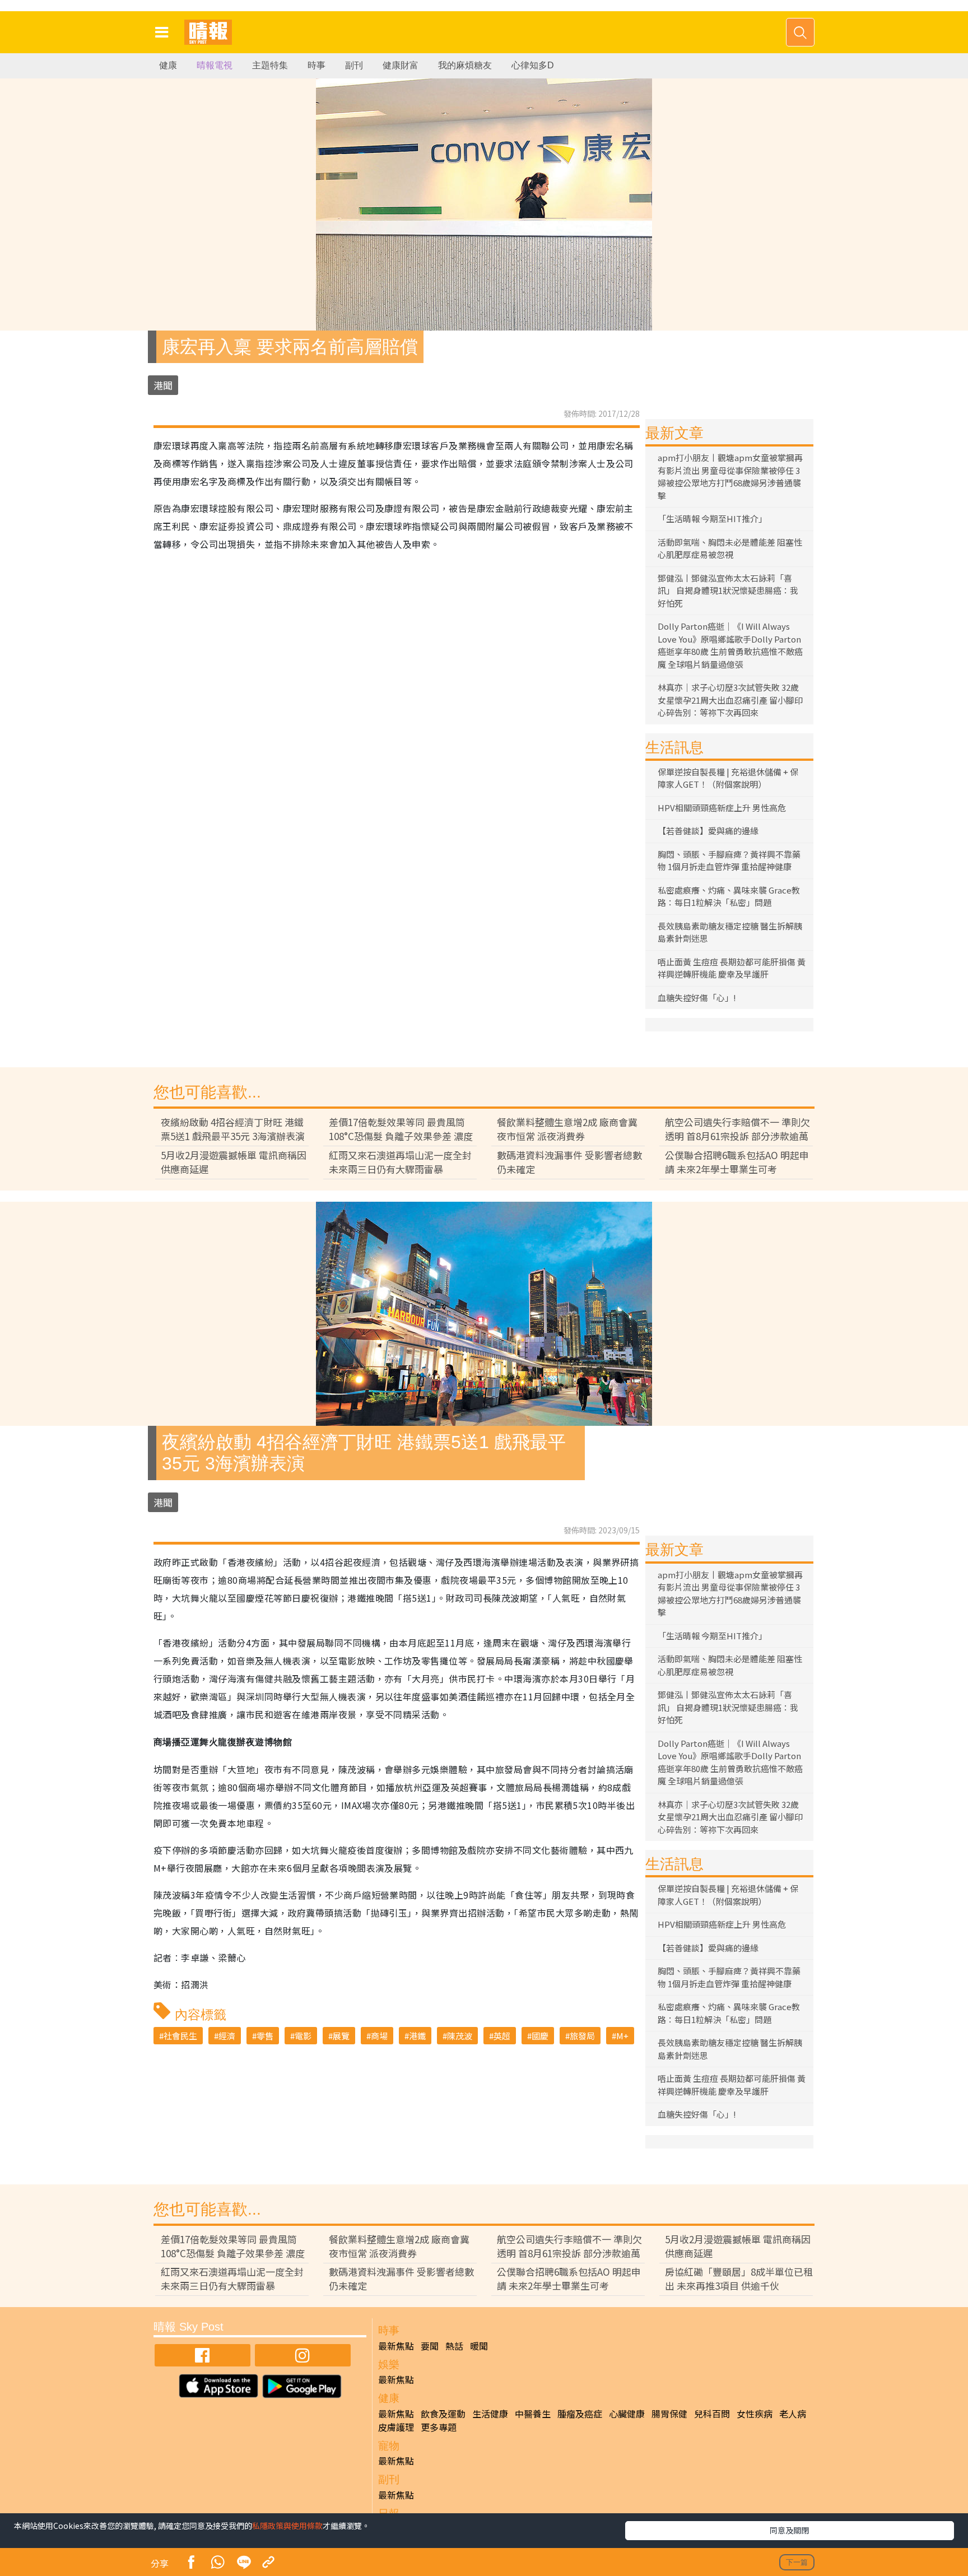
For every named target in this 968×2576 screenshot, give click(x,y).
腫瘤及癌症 (580, 2414)
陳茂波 (460, 2036)
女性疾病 (755, 2414)
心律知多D (533, 65)
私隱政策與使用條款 (287, 2526)
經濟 (227, 2036)
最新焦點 (396, 2346)
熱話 (454, 2346)
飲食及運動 (443, 2414)
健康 (168, 65)
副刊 (354, 65)
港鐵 (417, 2036)
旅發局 (582, 2036)
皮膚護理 (396, 2427)
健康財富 (401, 65)
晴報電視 (215, 65)
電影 (303, 2036)
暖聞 (479, 2346)
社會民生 (180, 2036)
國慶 (540, 2036)
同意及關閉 (789, 2530)
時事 (317, 65)
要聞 (430, 2346)
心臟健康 (627, 2414)
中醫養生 (533, 2414)
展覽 (341, 2036)
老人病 (793, 2414)
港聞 (163, 385)
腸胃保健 (669, 2414)
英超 (502, 2036)
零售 (265, 2036)
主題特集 (270, 65)
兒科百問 (712, 2414)
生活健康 (490, 2414)
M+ (622, 2036)
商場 (379, 2036)
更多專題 (439, 2427)
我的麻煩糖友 (465, 65)
